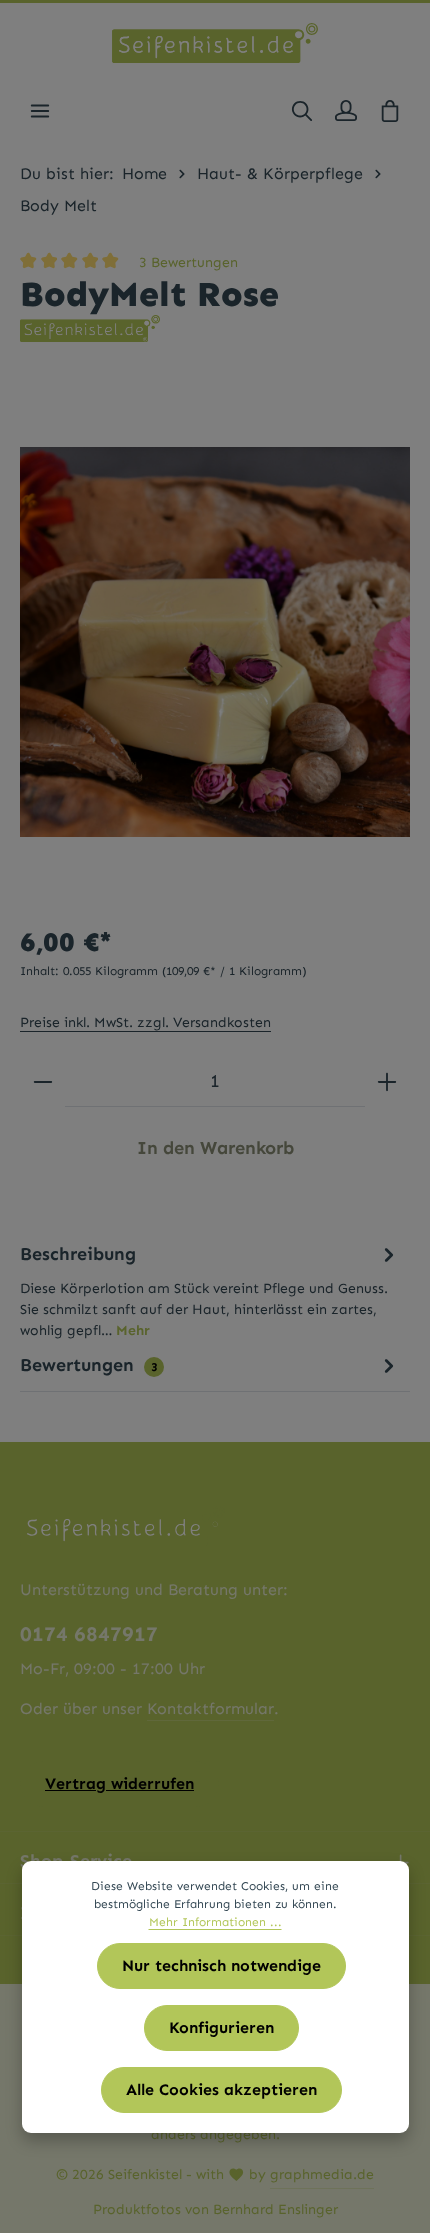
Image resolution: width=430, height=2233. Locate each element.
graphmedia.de (322, 2174)
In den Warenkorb (215, 1148)
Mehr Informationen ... (215, 1922)
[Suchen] (302, 111)
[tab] (210, 1290)
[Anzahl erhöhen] (387, 1082)
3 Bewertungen (188, 262)
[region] (215, 641)
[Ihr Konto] (346, 111)
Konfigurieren (221, 2027)
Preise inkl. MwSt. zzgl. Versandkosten (145, 1022)
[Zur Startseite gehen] (214, 43)
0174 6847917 (89, 1633)
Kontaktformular (210, 1708)
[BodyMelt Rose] (215, 641)
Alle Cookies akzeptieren (221, 2089)
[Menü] (40, 111)
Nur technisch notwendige (221, 1965)
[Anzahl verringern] (43, 1082)
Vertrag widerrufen (119, 1783)
